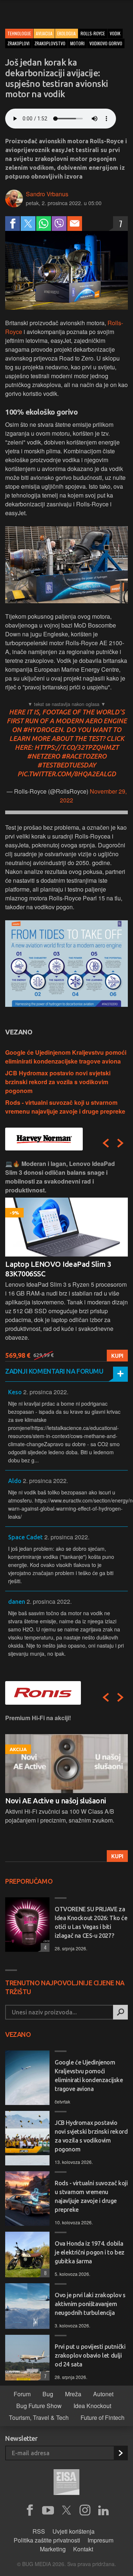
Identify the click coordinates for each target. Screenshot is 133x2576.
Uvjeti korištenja (74, 2531)
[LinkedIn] (103, 2510)
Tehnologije (19, 33)
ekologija (66, 33)
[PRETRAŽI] (120, 2012)
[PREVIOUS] (106, 1143)
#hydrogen (43, 730)
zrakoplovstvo (50, 43)
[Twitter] (28, 224)
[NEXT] (120, 1143)
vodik (115, 33)
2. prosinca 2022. (46, 1392)
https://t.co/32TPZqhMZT (76, 747)
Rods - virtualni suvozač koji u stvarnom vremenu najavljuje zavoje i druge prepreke (65, 1107)
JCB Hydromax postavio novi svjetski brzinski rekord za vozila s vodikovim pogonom (58, 1082)
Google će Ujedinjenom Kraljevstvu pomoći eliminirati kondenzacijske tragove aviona (66, 1057)
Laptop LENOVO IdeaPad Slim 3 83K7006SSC (58, 1269)
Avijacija (44, 33)
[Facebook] (13, 224)
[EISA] (66, 2483)
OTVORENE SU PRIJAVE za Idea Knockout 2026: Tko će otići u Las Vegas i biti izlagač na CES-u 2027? (91, 1922)
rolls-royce (93, 33)
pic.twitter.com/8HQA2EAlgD (67, 774)
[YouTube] (48, 2510)
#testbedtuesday (67, 765)
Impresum (100, 2540)
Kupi (117, 1356)
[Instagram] (85, 2510)
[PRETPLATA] (120, 2453)
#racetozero (84, 756)
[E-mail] (75, 224)
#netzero (43, 756)
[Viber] (59, 224)
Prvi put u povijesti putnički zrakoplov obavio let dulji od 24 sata (90, 2355)
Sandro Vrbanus (47, 194)
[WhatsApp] (44, 224)
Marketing (53, 2549)
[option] (66, 1260)
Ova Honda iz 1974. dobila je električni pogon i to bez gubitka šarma (90, 2252)
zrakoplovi (18, 43)
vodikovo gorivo (106, 43)
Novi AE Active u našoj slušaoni (56, 1801)
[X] (66, 2510)
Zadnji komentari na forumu (54, 1371)
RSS (39, 2531)
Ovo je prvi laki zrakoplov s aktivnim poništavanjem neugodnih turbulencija (90, 2304)
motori (77, 43)
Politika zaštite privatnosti (47, 2540)
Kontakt (83, 2549)
